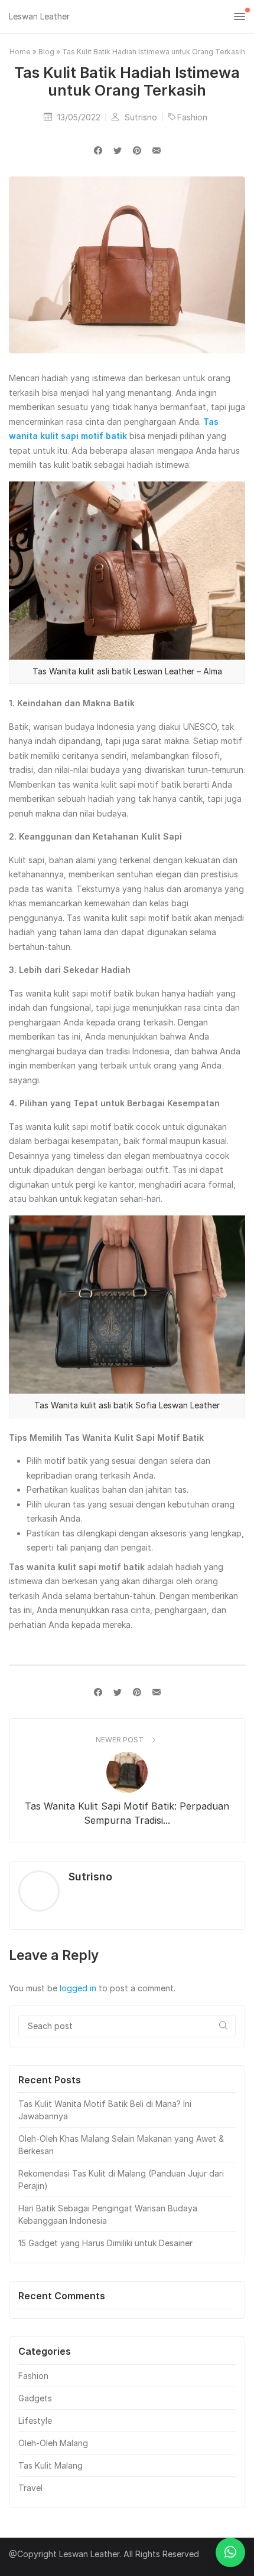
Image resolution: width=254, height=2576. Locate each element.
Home (20, 52)
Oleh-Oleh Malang (53, 2443)
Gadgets (35, 2398)
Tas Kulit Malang (51, 2465)
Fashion (192, 117)
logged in (78, 1988)
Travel (30, 2488)
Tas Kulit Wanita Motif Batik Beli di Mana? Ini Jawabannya (105, 2110)
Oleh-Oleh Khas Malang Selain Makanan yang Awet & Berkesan (121, 2145)
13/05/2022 (80, 117)
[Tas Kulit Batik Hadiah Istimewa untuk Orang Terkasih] (157, 150)
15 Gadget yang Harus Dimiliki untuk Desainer (105, 2243)
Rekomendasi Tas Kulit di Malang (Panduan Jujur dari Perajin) (121, 2180)
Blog (46, 52)
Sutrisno (142, 117)
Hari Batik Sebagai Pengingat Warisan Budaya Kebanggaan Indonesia (108, 2214)
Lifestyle (35, 2421)
